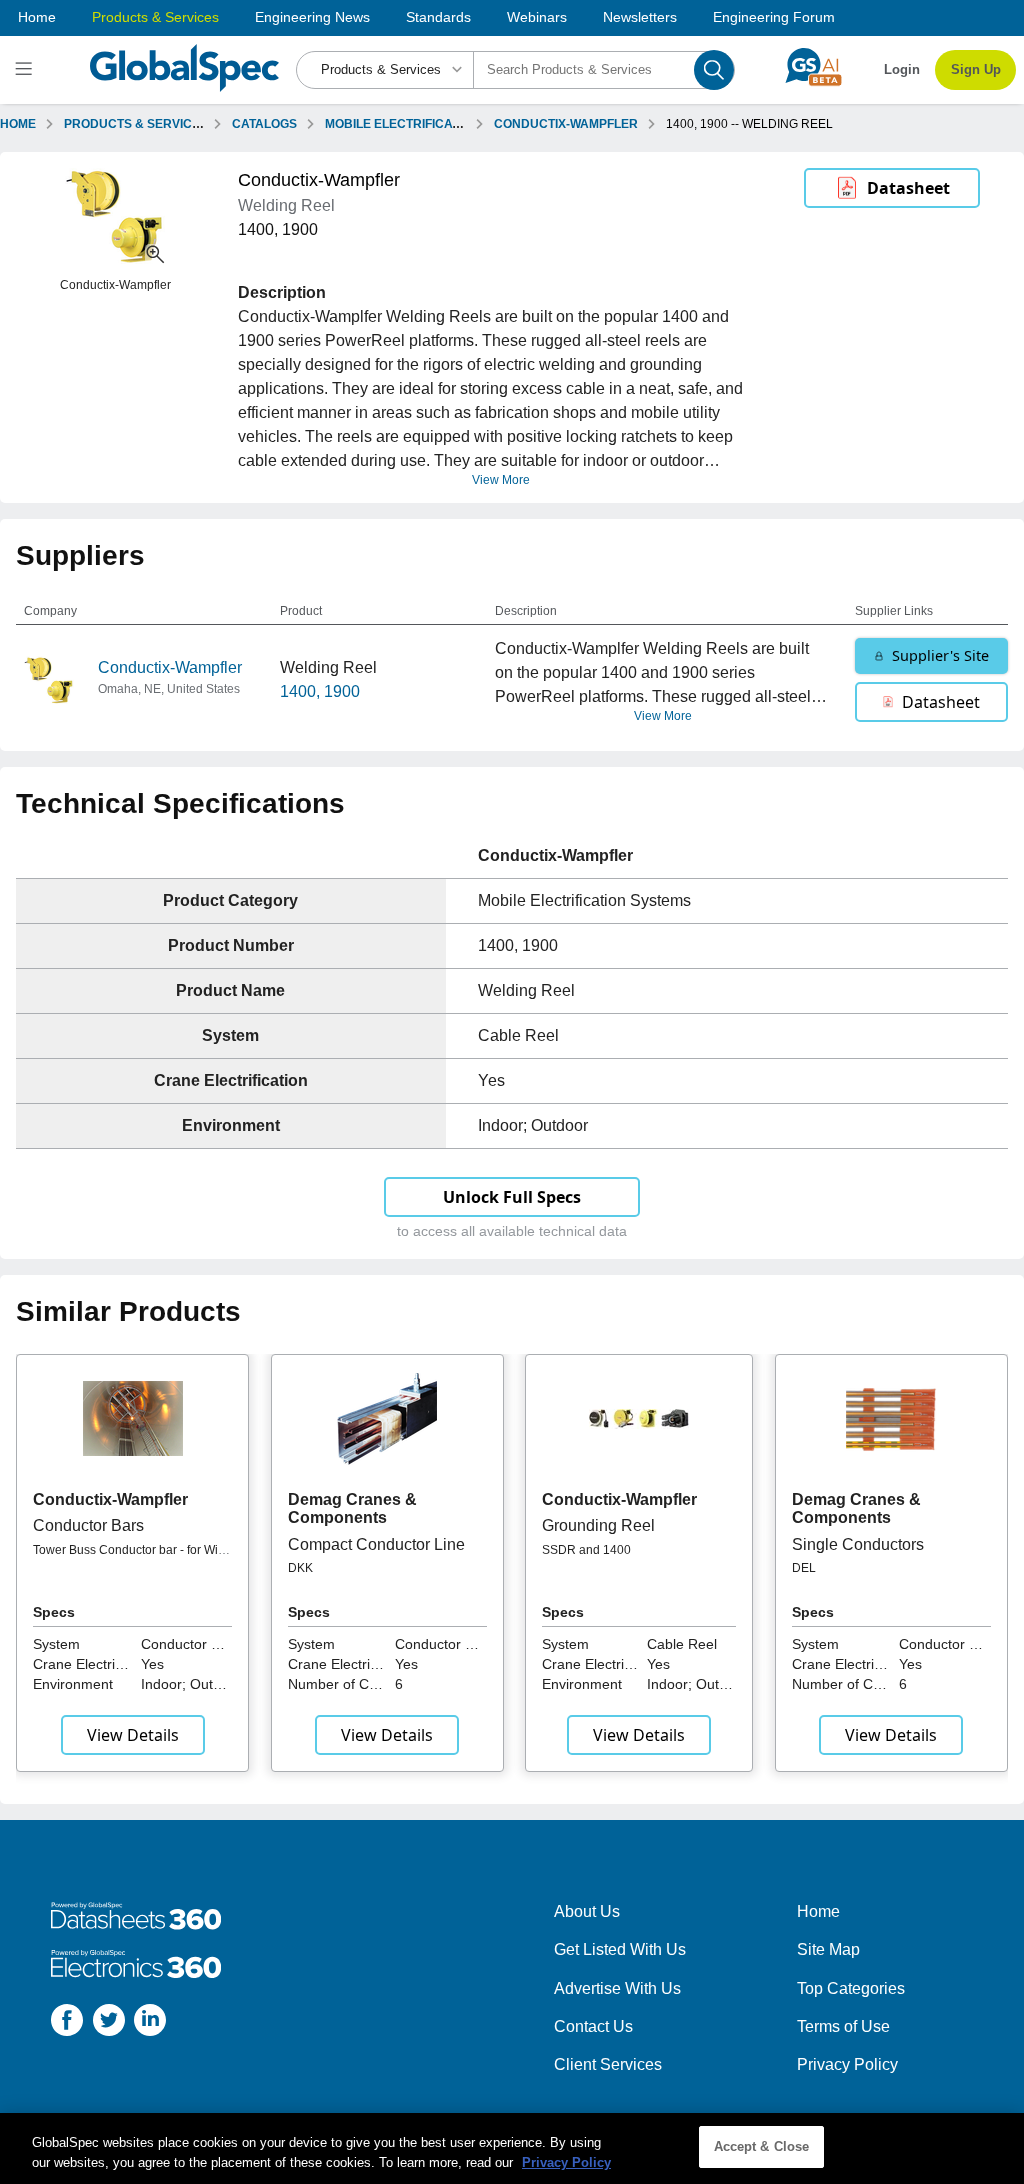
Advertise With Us (617, 1988)
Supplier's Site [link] (940, 655)
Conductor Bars (88, 1525)
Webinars (537, 17)
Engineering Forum (774, 17)
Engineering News (312, 17)
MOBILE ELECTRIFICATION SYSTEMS (432, 124)
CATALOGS (264, 124)
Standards (438, 17)
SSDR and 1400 (586, 1550)
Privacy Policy (847, 2064)
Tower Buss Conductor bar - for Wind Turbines (132, 1557)
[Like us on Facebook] (67, 2023)
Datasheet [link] (908, 188)
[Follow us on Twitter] (109, 2023)
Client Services (608, 2064)
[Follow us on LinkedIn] (150, 2023)
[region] (512, 2148)
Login (902, 69)
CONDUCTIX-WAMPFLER (566, 124)
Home (37, 17)
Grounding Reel (598, 1525)
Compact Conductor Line (376, 1544)
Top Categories (851, 1988)
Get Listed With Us (620, 1949)
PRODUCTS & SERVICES (136, 124)
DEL (804, 1568)
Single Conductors (858, 1544)
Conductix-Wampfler (170, 667)
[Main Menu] (26, 70)
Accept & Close (762, 2146)
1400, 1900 (320, 691)
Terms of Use (843, 2026)
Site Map (828, 1949)
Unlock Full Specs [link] (512, 1197)
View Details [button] (133, 1735)
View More (501, 480)
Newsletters (640, 17)
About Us (587, 1911)
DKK (300, 1568)
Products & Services (155, 17)
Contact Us (593, 2026)
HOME (18, 124)
